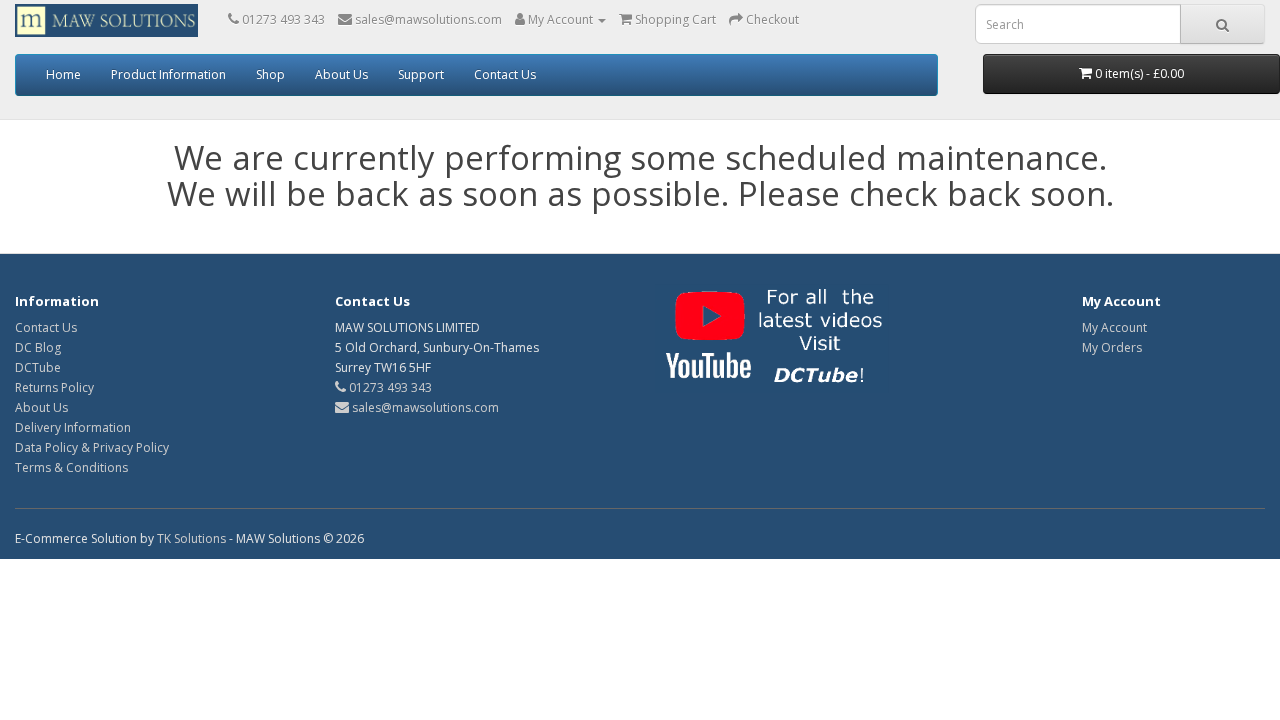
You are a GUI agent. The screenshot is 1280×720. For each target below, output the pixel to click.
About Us (341, 74)
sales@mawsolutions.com (424, 407)
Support (421, 74)
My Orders (1112, 347)
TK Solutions (191, 538)
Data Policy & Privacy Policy (92, 447)
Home (63, 74)
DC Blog (38, 347)
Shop (270, 74)
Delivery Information (73, 427)
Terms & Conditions (71, 467)
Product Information (168, 74)
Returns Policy (54, 387)
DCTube (38, 367)
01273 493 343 (389, 387)
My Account (1114, 327)
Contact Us (505, 74)
